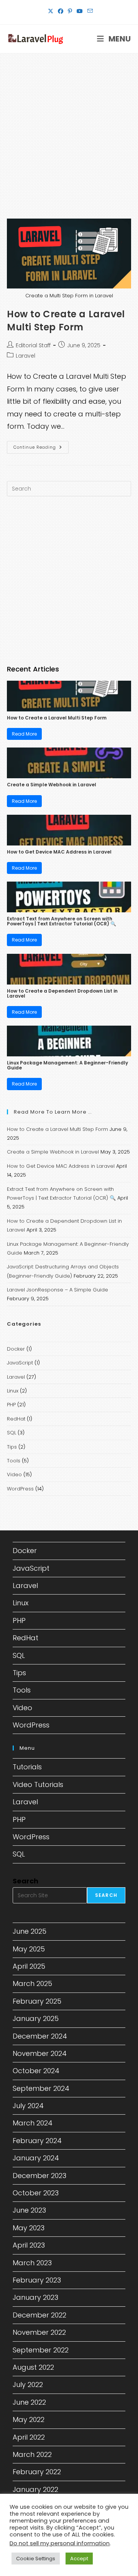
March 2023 (32, 2263)
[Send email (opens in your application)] (89, 11)
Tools (14, 1461)
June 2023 (29, 2210)
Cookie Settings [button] (36, 2559)
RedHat (16, 1419)
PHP (11, 1405)
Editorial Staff (33, 345)
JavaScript (20, 1363)
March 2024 (33, 2123)
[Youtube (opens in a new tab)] (80, 11)
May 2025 (29, 1949)
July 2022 (28, 2385)
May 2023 (29, 2228)
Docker (16, 1349)
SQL (11, 1433)
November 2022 (39, 2332)
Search (25, 1881)
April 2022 (29, 2437)
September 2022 (41, 2350)
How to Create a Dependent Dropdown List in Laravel (62, 993)
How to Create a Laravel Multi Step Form (66, 321)
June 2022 (29, 2402)
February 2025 (37, 2001)
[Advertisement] (69, 126)
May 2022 (29, 2419)
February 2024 (37, 2141)
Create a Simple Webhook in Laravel (52, 785)
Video (14, 1474)
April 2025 (29, 1966)
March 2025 (32, 1983)
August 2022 (33, 2367)
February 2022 (37, 2472)
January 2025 (36, 2018)
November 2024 (40, 2053)
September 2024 (41, 2088)
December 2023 (39, 2176)
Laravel (25, 356)
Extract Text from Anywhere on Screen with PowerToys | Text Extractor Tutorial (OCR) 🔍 (62, 921)
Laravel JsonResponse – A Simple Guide (58, 1290)
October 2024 (36, 2071)
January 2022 (35, 2489)
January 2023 (35, 2297)
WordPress (20, 1489)
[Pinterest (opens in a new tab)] (70, 11)
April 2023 (29, 2245)
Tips (12, 1447)
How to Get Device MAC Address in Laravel (59, 852)
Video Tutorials (38, 1784)
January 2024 (36, 2158)
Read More (24, 734)
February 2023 (37, 2280)
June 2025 (30, 1931)
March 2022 (32, 2454)
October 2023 (36, 2193)
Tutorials (27, 1767)
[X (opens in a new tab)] (51, 11)
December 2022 (39, 2315)
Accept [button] (79, 2559)
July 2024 (28, 2106)
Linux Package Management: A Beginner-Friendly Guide (67, 1065)
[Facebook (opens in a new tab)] (61, 11)
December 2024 (40, 2036)
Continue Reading (41, 449)
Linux (13, 1391)
